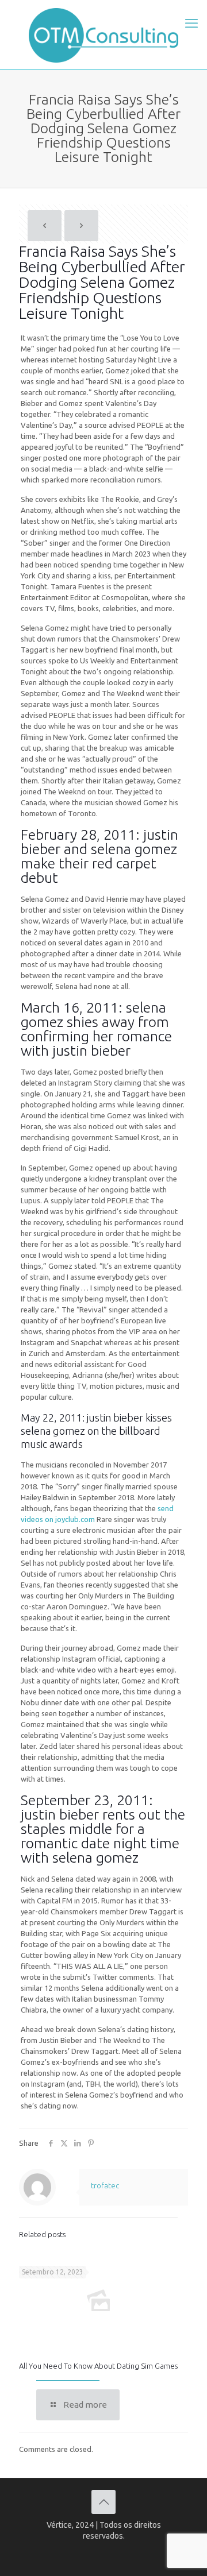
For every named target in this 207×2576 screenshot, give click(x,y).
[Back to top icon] (103, 2502)
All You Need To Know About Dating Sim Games (98, 2366)
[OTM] (103, 34)
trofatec (105, 2185)
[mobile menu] (191, 23)
